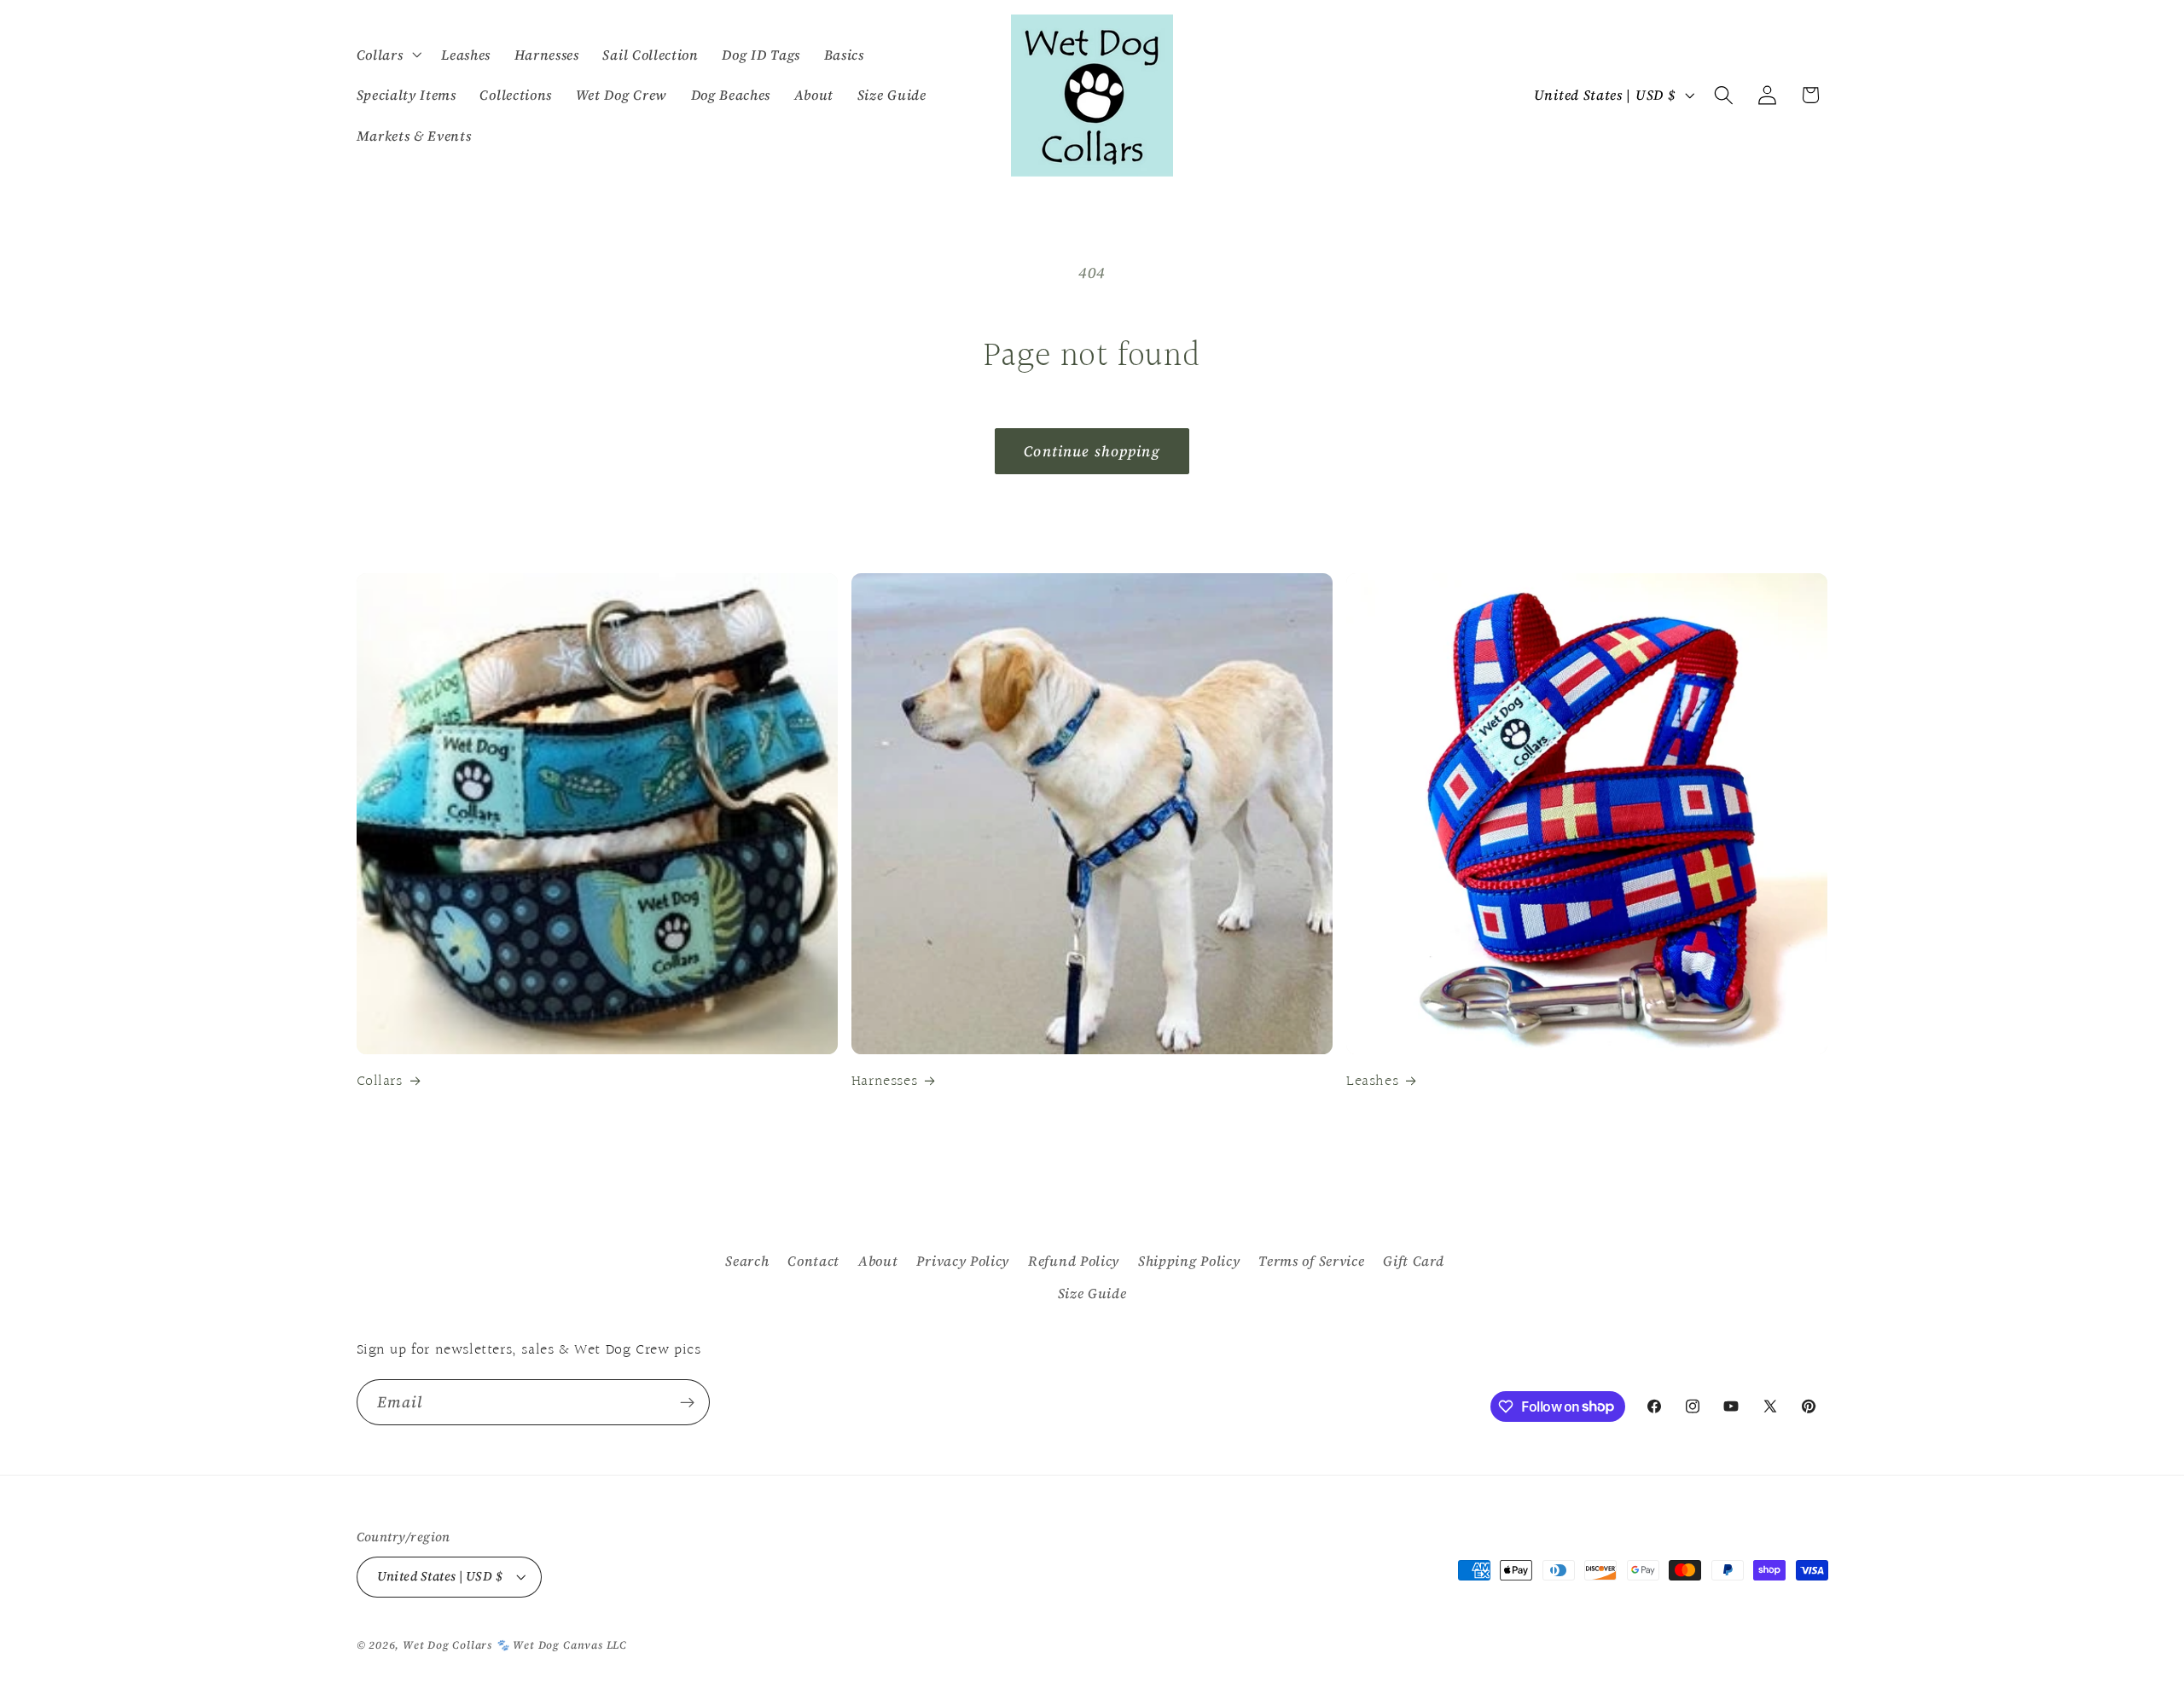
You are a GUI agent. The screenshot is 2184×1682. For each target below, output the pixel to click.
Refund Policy (1074, 1261)
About (878, 1261)
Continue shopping (1092, 451)
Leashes (1372, 1081)
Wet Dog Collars (447, 1645)
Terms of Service (1311, 1261)
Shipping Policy (1189, 1261)
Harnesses (884, 1081)
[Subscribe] (687, 1402)
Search (747, 1261)
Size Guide (1092, 1293)
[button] (387, 55)
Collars (380, 1081)
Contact (813, 1261)
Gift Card (1413, 1261)
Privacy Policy (963, 1261)
